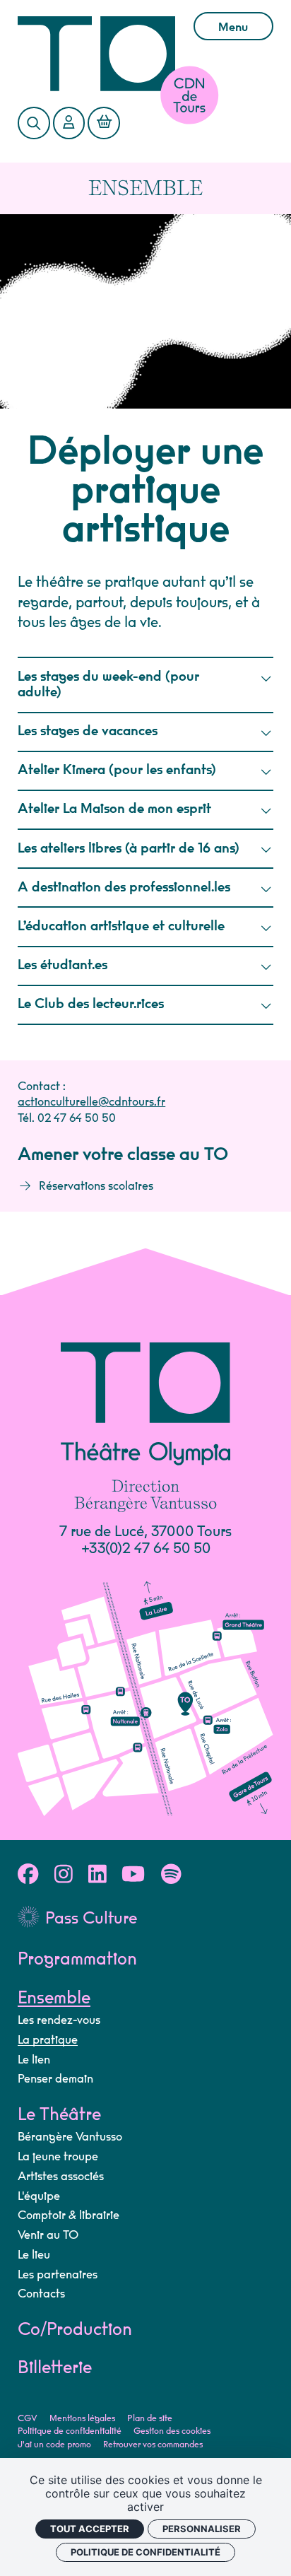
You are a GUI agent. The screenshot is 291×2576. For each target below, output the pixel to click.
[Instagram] (64, 1875)
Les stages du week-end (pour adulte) (108, 685)
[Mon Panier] (103, 123)
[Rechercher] (34, 123)
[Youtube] (133, 1875)
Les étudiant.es (63, 965)
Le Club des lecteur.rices (91, 1004)
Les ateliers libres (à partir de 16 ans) (129, 849)
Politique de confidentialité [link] (145, 2552)
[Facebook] (28, 1875)
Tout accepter (90, 2529)
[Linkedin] (97, 1875)
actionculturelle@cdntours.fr (91, 1102)
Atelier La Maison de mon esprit (114, 809)
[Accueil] (96, 54)
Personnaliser (202, 2529)
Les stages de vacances (88, 731)
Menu (233, 28)
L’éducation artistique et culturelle (121, 926)
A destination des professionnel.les (124, 888)
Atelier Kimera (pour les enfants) (117, 770)
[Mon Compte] (69, 123)
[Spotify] (171, 1875)
